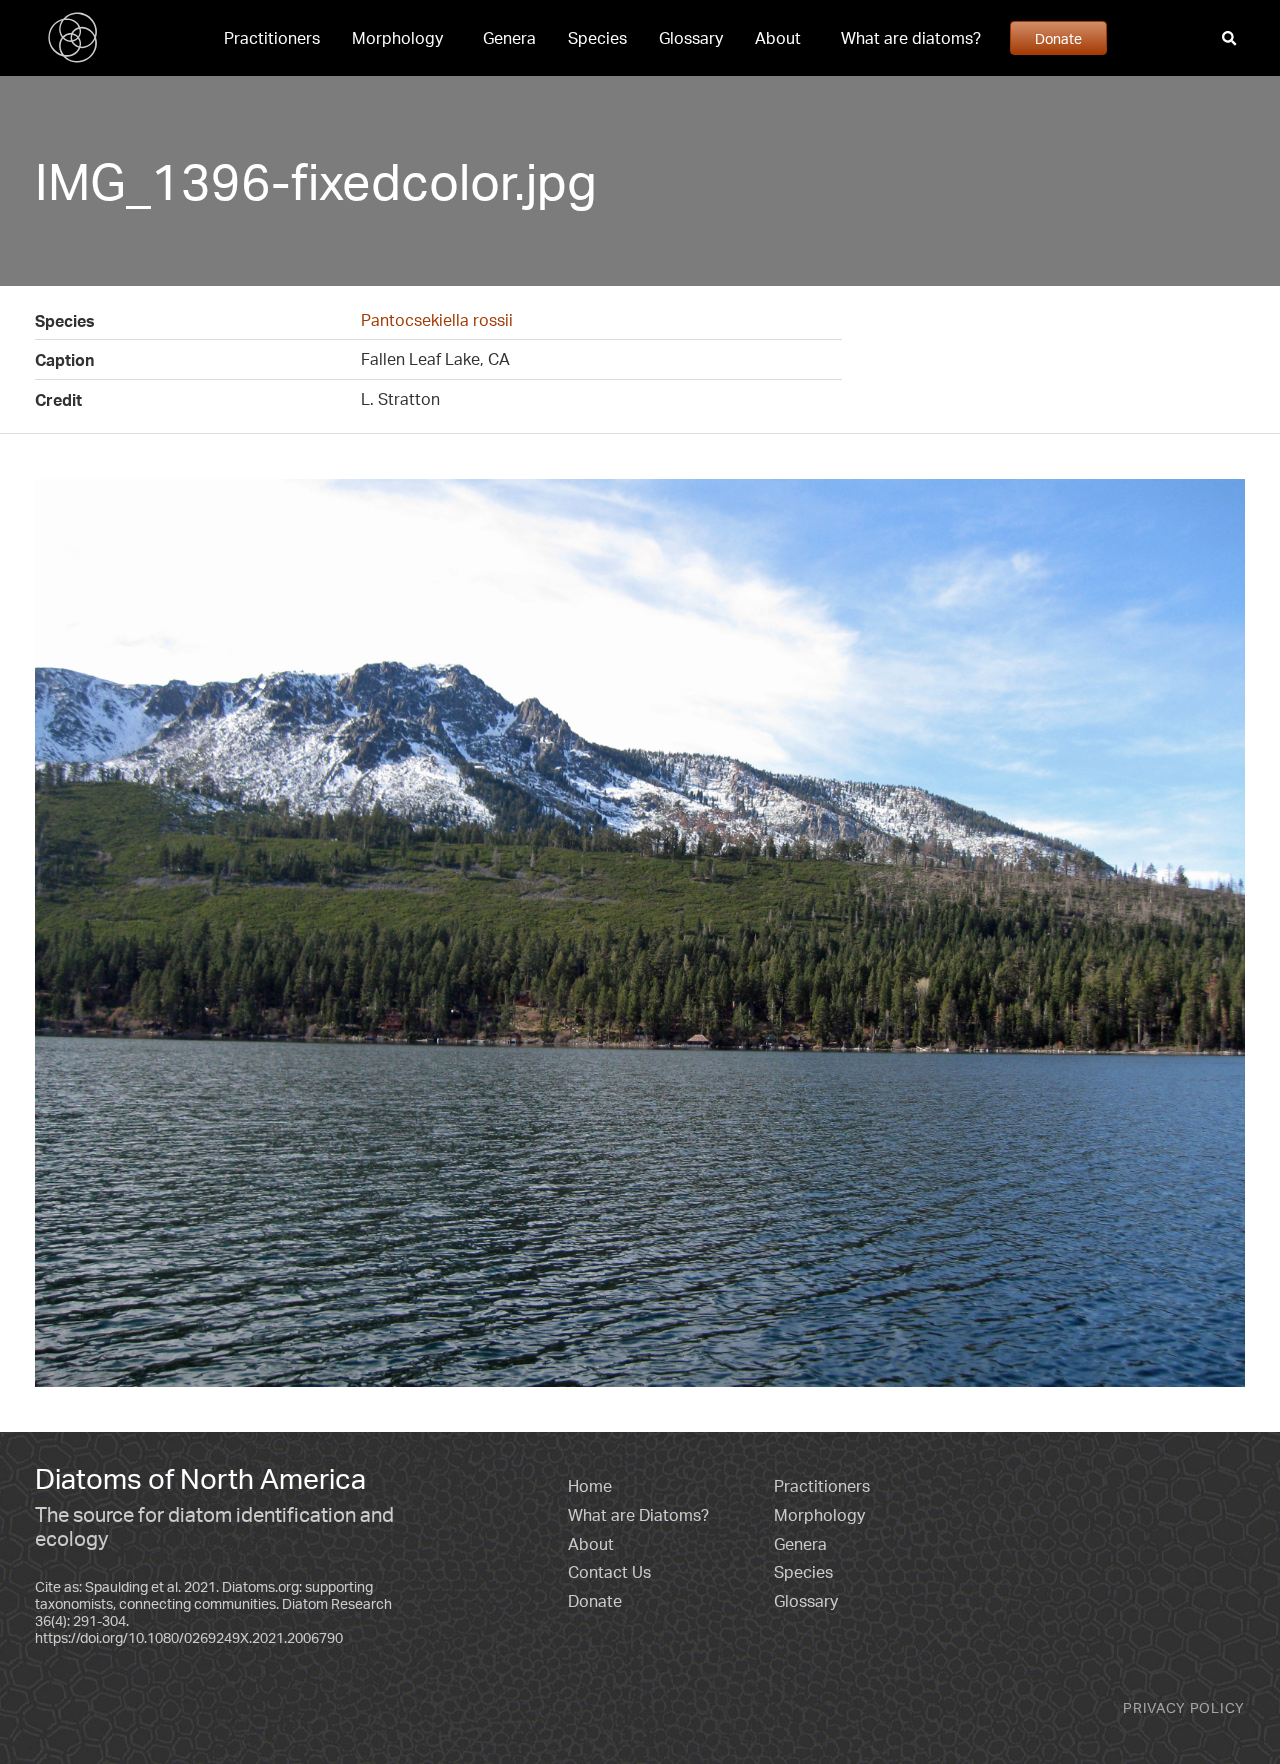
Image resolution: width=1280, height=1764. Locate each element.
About (778, 38)
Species (597, 38)
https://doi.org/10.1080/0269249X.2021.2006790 (189, 1637)
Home (590, 1486)
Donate (1058, 38)
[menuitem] (272, 38)
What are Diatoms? (638, 1515)
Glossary (691, 38)
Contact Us (609, 1572)
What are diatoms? (911, 38)
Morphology (397, 38)
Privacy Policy (1184, 1707)
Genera (509, 38)
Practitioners (272, 38)
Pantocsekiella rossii (437, 320)
